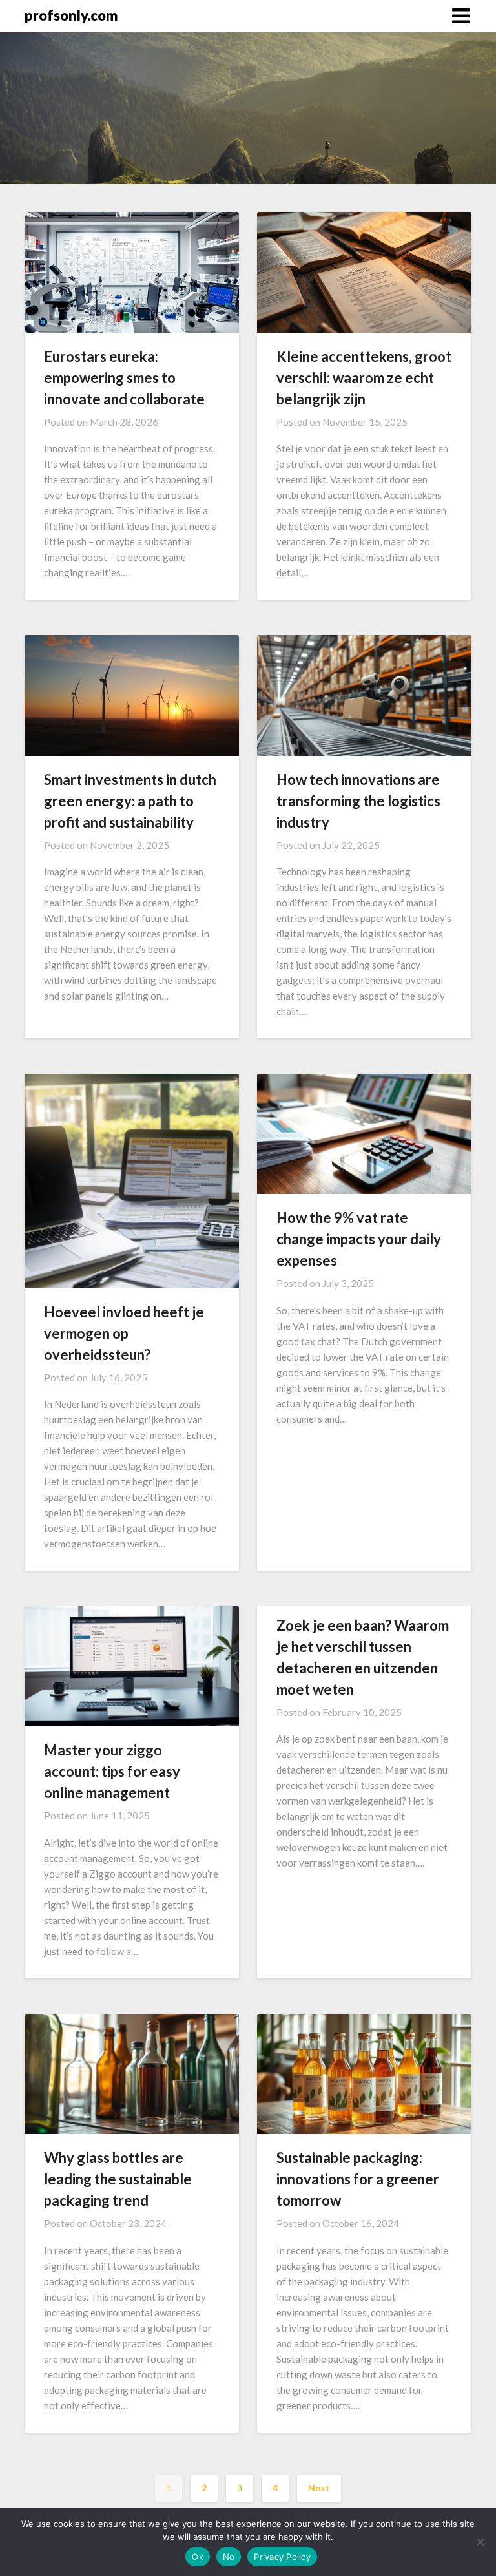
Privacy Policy (282, 2557)
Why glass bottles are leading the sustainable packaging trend (118, 2179)
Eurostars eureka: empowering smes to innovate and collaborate (124, 378)
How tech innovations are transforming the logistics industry (358, 801)
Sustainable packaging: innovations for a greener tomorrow (358, 2179)
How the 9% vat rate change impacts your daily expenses (359, 1239)
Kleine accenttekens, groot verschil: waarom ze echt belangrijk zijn (364, 378)
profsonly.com (71, 15)
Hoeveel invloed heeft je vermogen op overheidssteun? (124, 1333)
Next (319, 2488)
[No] (480, 2542)
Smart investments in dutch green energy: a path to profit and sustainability (130, 801)
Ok (198, 2557)
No (229, 2557)
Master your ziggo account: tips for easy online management (112, 1771)
